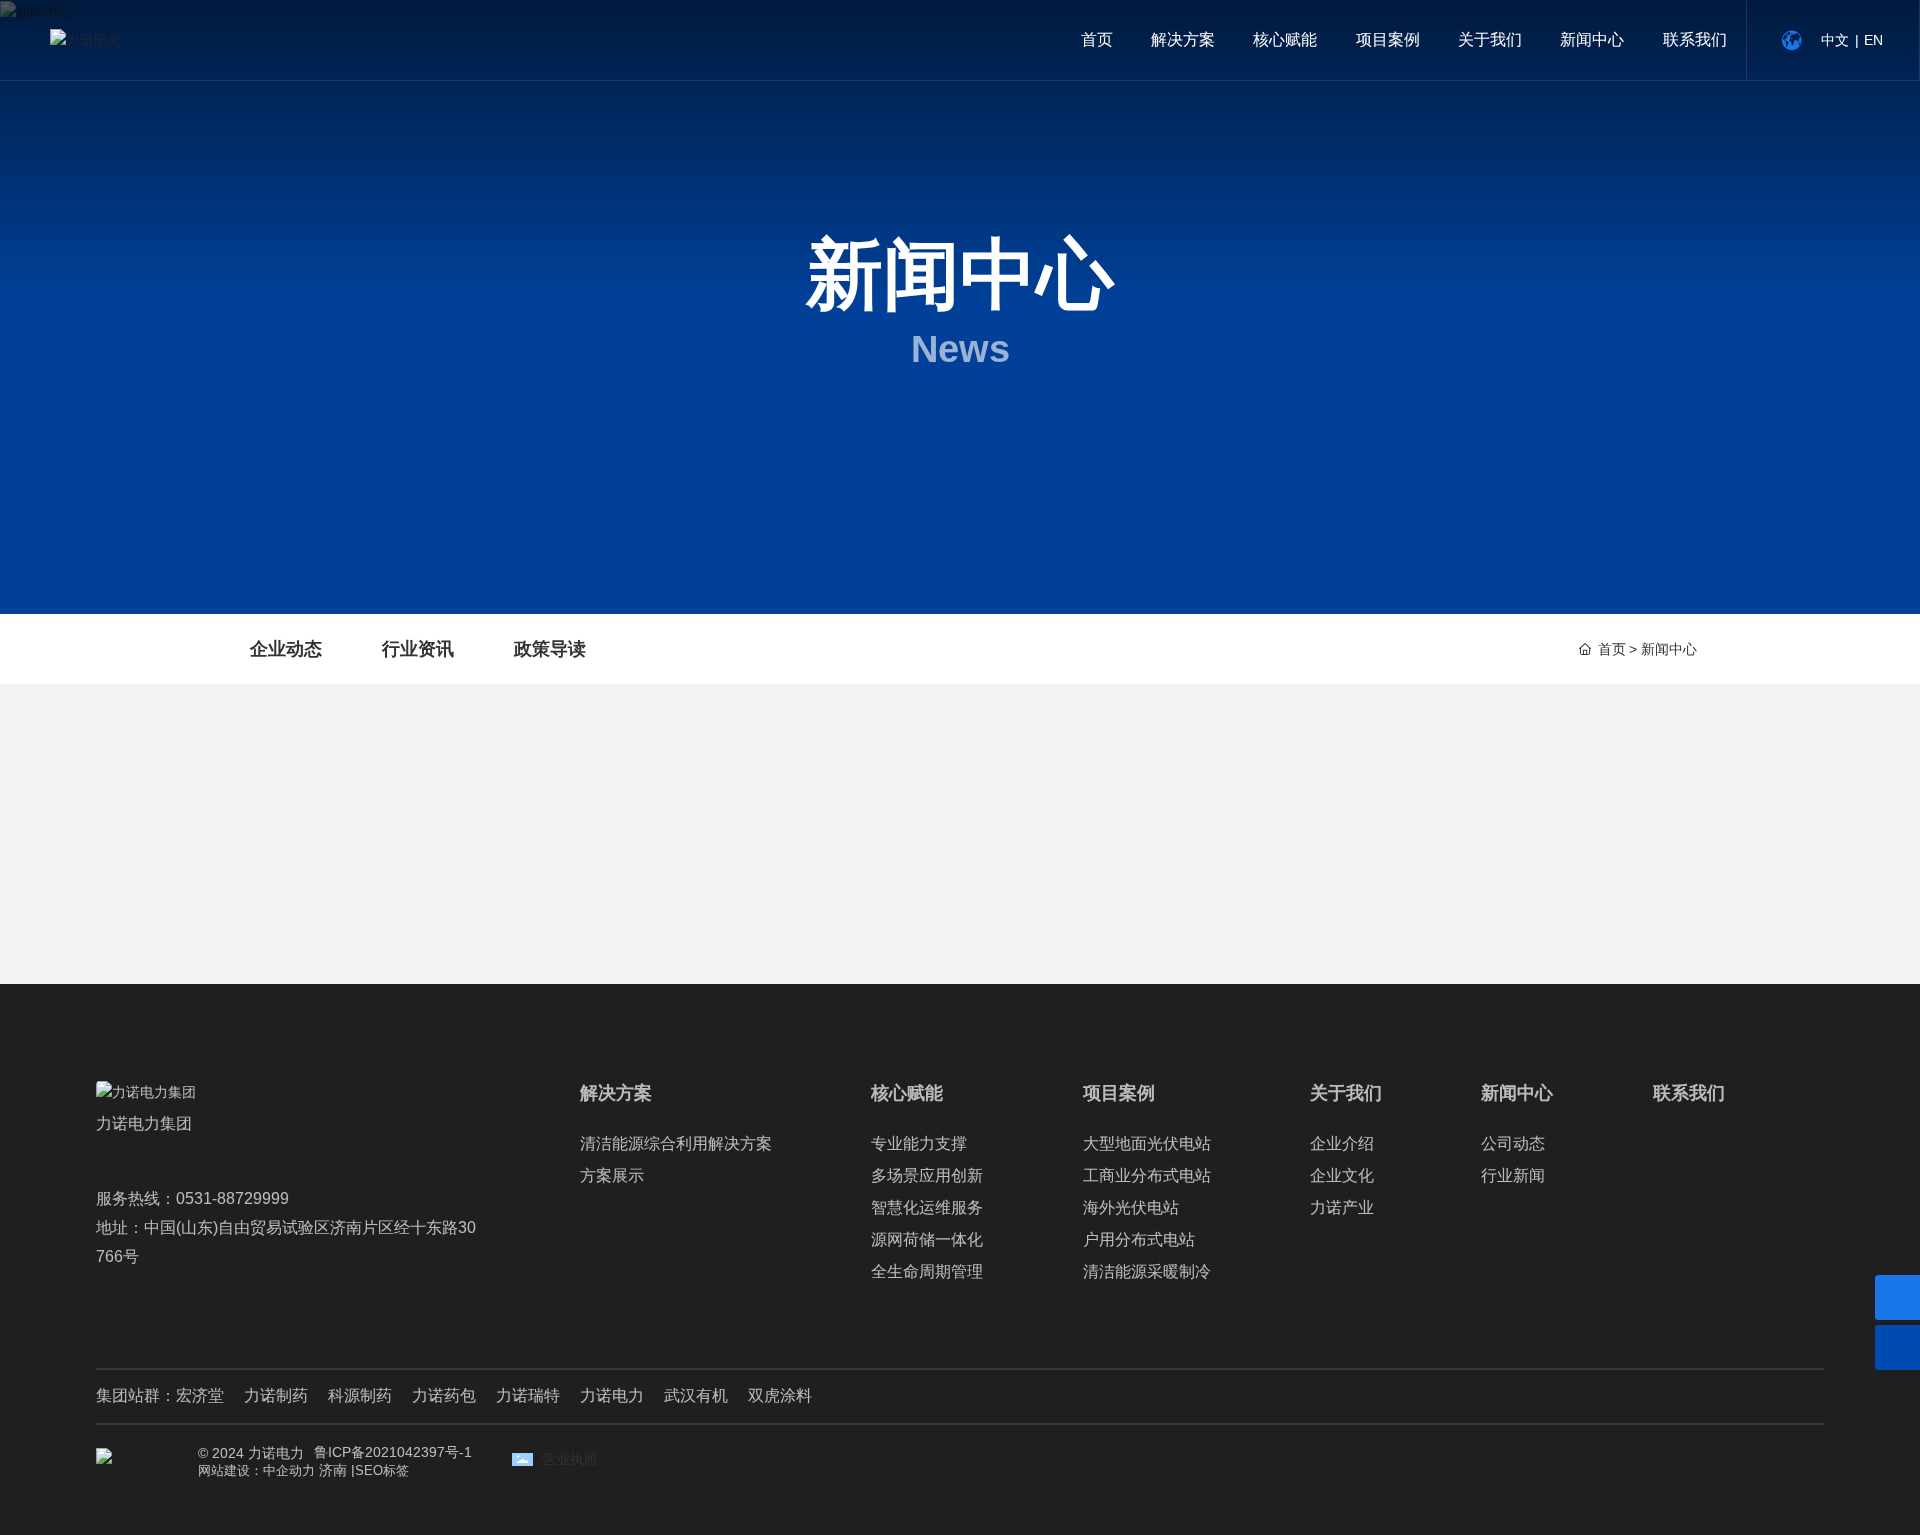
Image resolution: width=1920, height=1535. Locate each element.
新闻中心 (960, 274)
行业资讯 (418, 649)
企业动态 (286, 649)
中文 (1835, 40)
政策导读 (550, 649)
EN (1873, 40)
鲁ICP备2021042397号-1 (393, 1452)
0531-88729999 (232, 1198)
